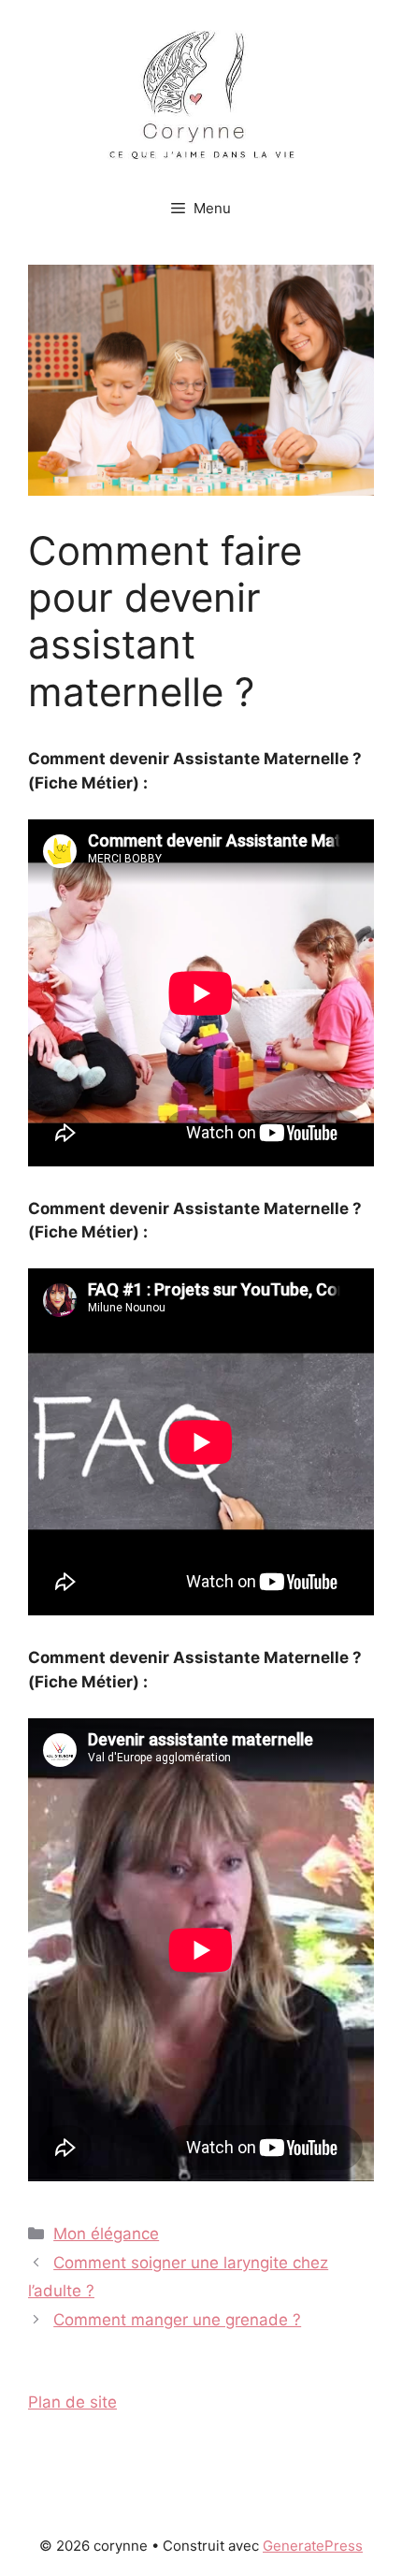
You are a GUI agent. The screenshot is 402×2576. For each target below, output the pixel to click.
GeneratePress (313, 2546)
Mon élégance (106, 2234)
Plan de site (72, 2402)
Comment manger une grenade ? (177, 2320)
